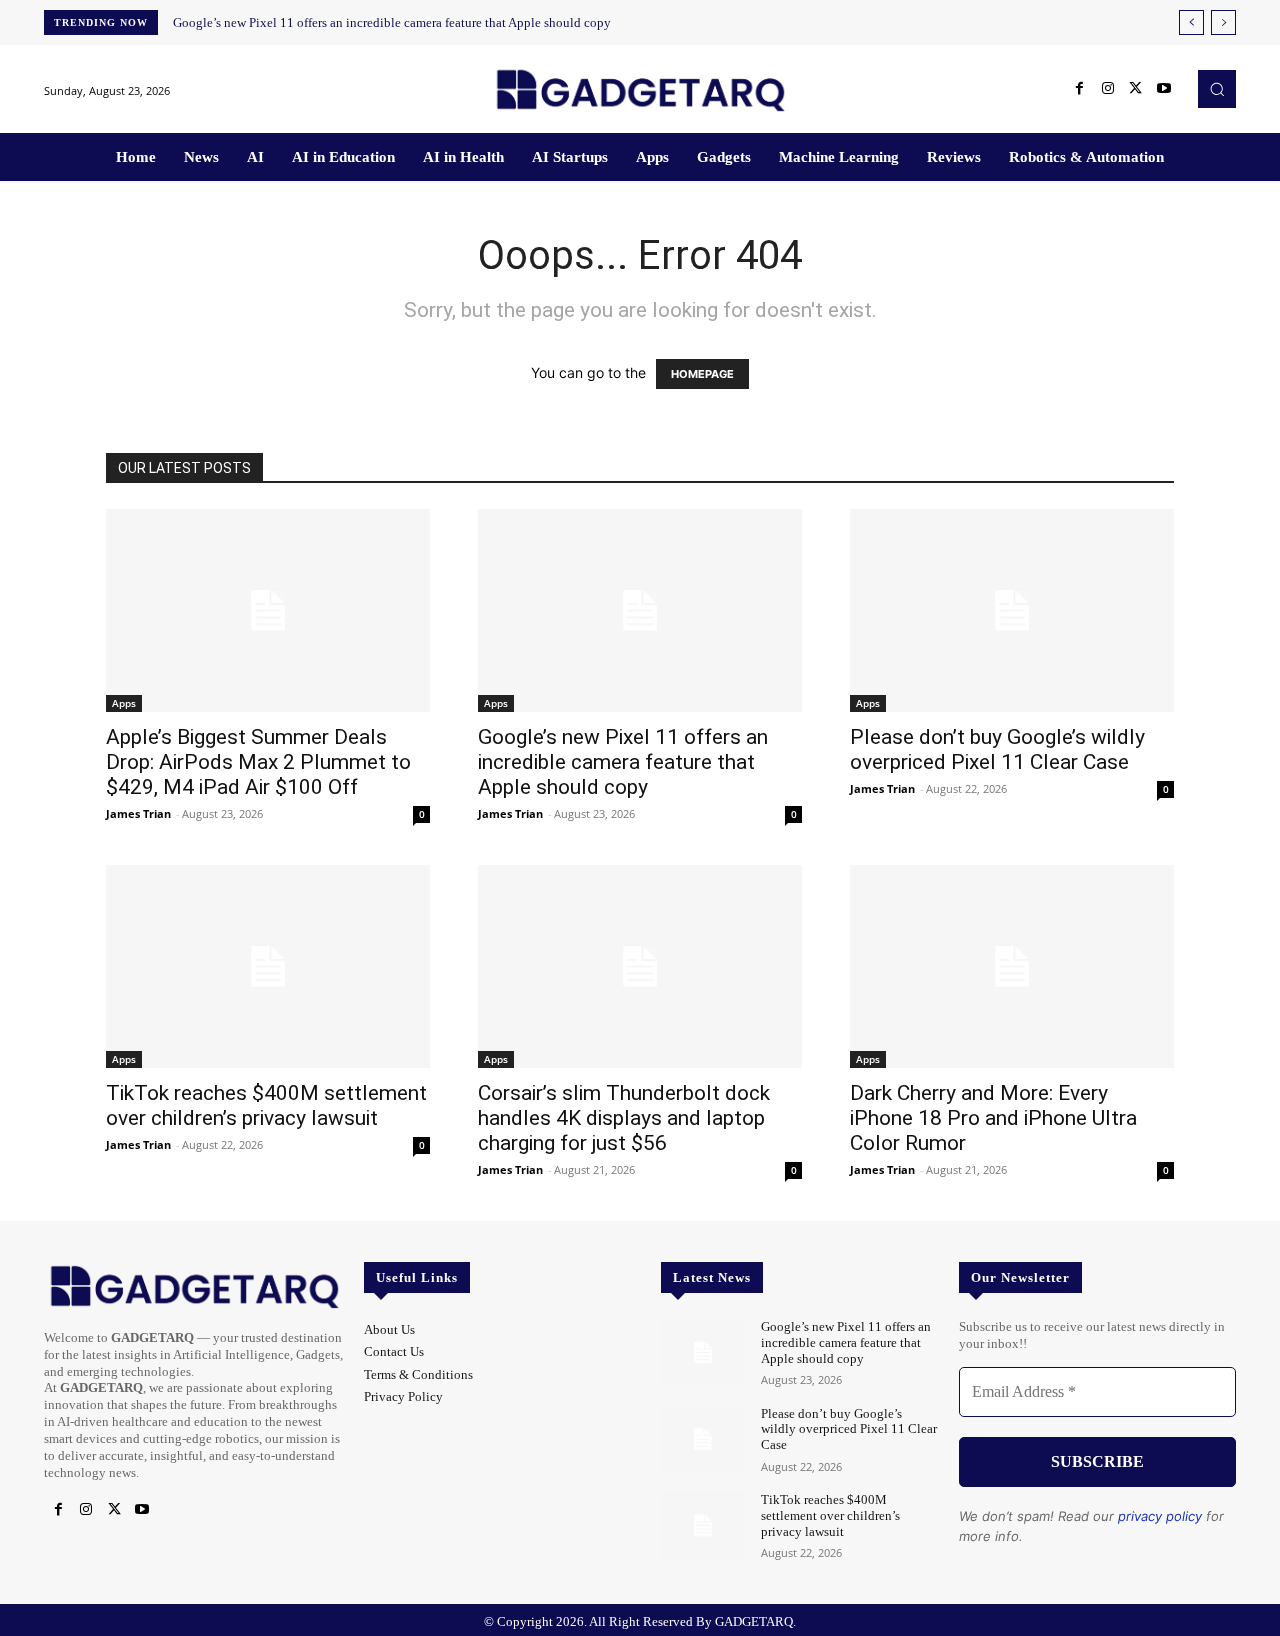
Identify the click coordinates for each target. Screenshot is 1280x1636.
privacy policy (1160, 1516)
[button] (1217, 89)
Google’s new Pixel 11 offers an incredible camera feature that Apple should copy (392, 22)
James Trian (138, 813)
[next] (1223, 22)
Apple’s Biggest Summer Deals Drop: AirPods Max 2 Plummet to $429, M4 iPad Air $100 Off (258, 762)
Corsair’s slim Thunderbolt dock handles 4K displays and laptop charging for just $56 (624, 1118)
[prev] (1191, 22)
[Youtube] (1164, 89)
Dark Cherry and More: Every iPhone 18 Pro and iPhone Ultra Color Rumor (993, 1118)
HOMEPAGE (702, 374)
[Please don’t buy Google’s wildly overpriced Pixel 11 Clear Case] (1012, 610)
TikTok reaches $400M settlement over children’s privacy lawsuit (266, 1105)
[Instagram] (1108, 89)
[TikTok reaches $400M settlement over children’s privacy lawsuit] (268, 966)
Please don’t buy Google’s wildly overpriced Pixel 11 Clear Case (997, 749)
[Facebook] (1080, 89)
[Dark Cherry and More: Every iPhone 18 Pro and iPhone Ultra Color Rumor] (1012, 966)
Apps (124, 703)
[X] (1136, 89)
